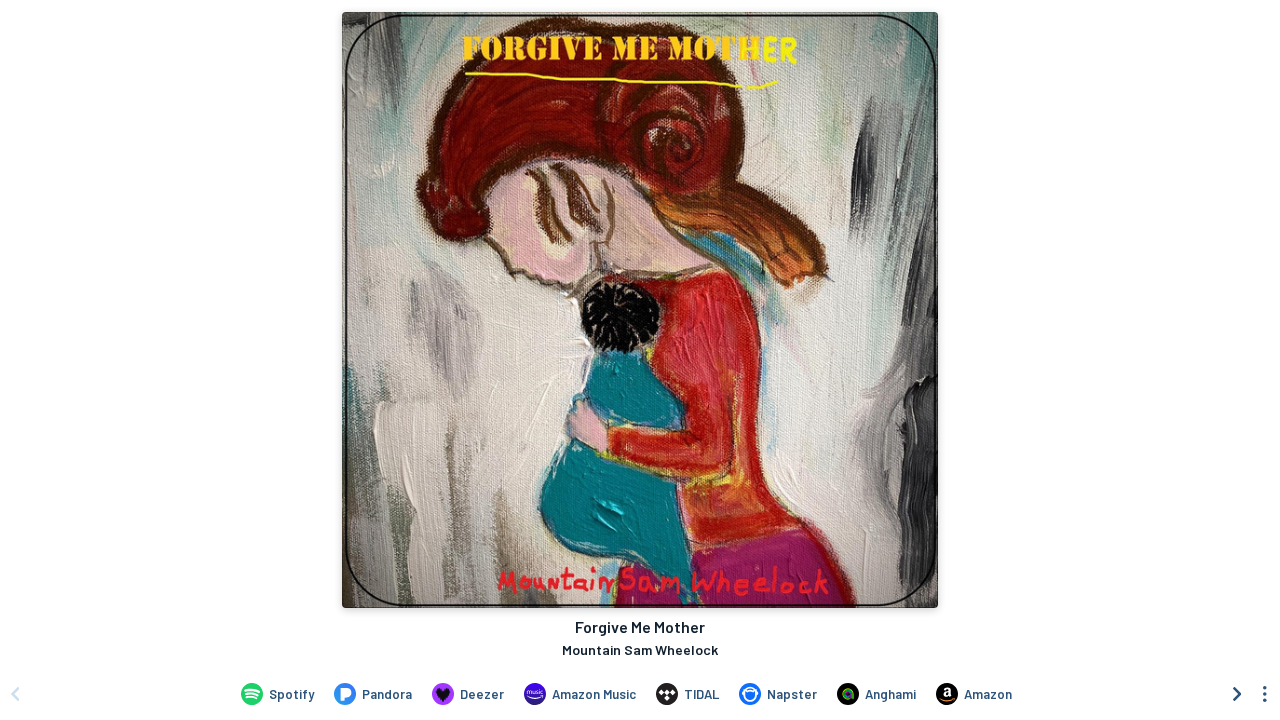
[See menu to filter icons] (1265, 694)
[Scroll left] (15, 694)
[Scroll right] (1237, 694)
